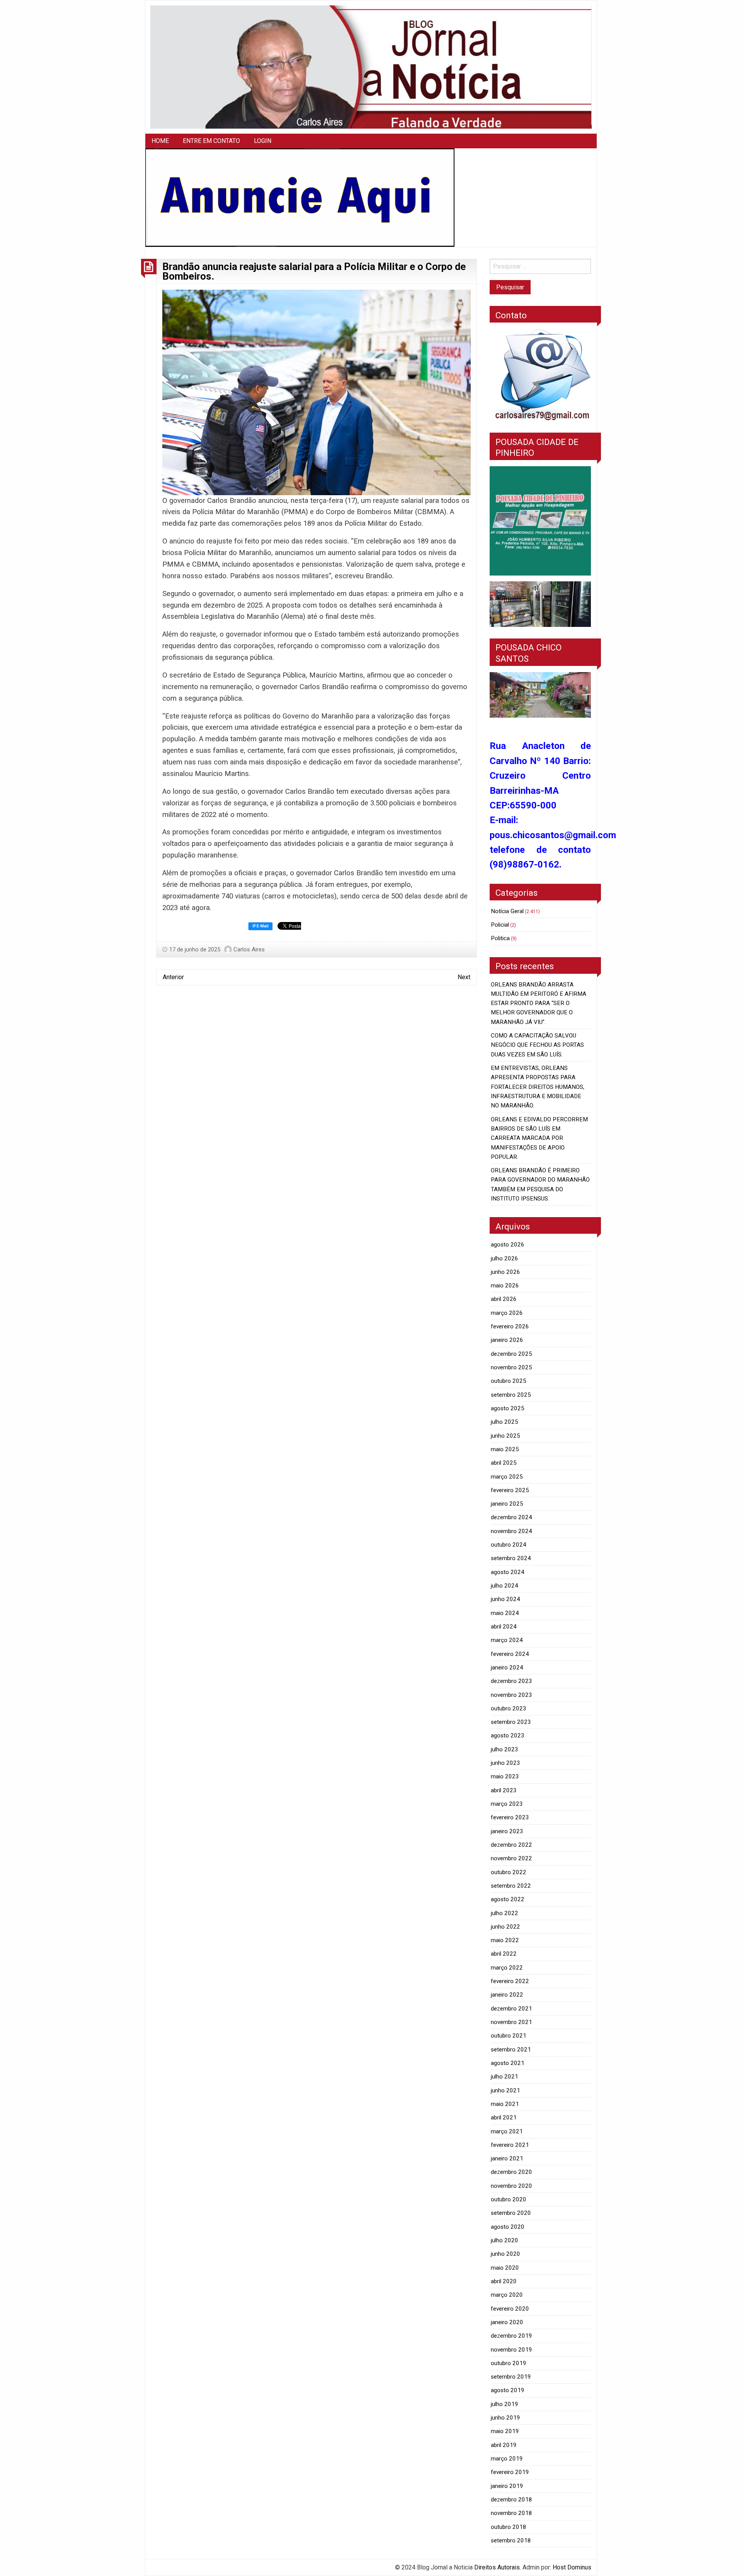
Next (464, 977)
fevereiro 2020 (510, 2309)
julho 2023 (505, 1749)
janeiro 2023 (507, 1831)
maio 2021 (505, 2104)
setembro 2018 (511, 2540)
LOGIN (263, 141)
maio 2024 (505, 1613)
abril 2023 (504, 1790)
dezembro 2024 (511, 1517)
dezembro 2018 (511, 2500)
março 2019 (507, 2459)
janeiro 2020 (507, 2322)
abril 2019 (504, 2445)
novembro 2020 (511, 2186)
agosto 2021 (508, 2063)
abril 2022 (504, 1954)
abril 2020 (504, 2281)
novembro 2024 (511, 1531)
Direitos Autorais (497, 2567)
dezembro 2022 (511, 1845)
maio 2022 (505, 1940)
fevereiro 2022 (510, 1981)
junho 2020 (505, 2254)
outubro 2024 (509, 1545)
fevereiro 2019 (510, 2472)
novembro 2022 (511, 1858)
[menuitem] (160, 141)
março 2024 (507, 1640)
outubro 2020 (509, 2199)
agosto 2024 (508, 1572)
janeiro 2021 (507, 2158)
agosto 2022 (508, 1899)
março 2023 (507, 1804)
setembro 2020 (511, 2213)
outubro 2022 (509, 1872)
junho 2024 (505, 1599)
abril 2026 (504, 1299)
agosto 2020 (508, 2227)
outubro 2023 (509, 1708)
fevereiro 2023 (510, 1817)
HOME (160, 141)
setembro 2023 (511, 1722)
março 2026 (507, 1313)
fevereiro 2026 (510, 1326)
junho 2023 (505, 1763)
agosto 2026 (508, 1245)
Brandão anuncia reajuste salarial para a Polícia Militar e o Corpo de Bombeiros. (314, 272)
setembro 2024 (511, 1558)
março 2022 (507, 1968)
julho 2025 (505, 1422)
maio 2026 (505, 1285)
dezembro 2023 (511, 1681)
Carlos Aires (249, 949)
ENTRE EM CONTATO (211, 141)
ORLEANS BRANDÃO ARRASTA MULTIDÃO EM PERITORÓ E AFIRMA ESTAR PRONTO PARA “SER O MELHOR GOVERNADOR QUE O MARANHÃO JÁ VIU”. (539, 1003)
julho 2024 (505, 1586)
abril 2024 (504, 1627)
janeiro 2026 (507, 1340)
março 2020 (507, 2295)
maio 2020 (505, 2268)
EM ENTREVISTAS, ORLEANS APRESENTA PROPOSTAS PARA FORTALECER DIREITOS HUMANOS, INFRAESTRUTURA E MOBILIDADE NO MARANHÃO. (538, 1087)
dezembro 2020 (511, 2172)
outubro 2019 (509, 2363)
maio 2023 (505, 1776)
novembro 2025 (511, 1367)
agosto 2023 (508, 1735)
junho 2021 (505, 2090)
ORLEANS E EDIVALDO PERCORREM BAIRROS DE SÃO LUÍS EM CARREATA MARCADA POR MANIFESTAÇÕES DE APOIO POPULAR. (539, 1138)
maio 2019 (505, 2431)
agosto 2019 (508, 2390)
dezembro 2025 (511, 1354)
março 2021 (507, 2131)
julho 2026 (505, 1258)
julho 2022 (505, 1913)
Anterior (173, 977)
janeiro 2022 (507, 1995)
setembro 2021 (511, 2050)
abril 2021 (504, 2118)
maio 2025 (505, 1449)
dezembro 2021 (511, 2009)
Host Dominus (572, 2567)
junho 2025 (505, 1436)
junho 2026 (505, 1272)
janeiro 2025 (507, 1504)
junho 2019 (505, 2418)
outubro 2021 (509, 2036)
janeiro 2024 (507, 1668)
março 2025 (507, 1477)
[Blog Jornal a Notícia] (371, 67)
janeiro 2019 (507, 2486)
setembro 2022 (511, 1886)
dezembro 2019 (511, 2336)
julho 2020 (505, 2240)
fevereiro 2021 (510, 2145)
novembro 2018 (511, 2513)
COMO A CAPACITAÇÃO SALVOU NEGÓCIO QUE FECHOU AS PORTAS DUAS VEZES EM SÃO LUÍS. (537, 1045)
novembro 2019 (511, 2350)
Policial (500, 925)
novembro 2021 (511, 2022)
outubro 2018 (509, 2527)
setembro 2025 (511, 1395)
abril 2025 (504, 1463)
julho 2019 (505, 2404)
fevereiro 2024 (510, 1654)
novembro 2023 (511, 1695)
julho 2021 (505, 2077)
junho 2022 (505, 1927)
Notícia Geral (507, 911)
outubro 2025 (509, 1381)
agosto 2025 (508, 1408)
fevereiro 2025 (510, 1490)
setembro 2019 (511, 2377)
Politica (500, 938)
